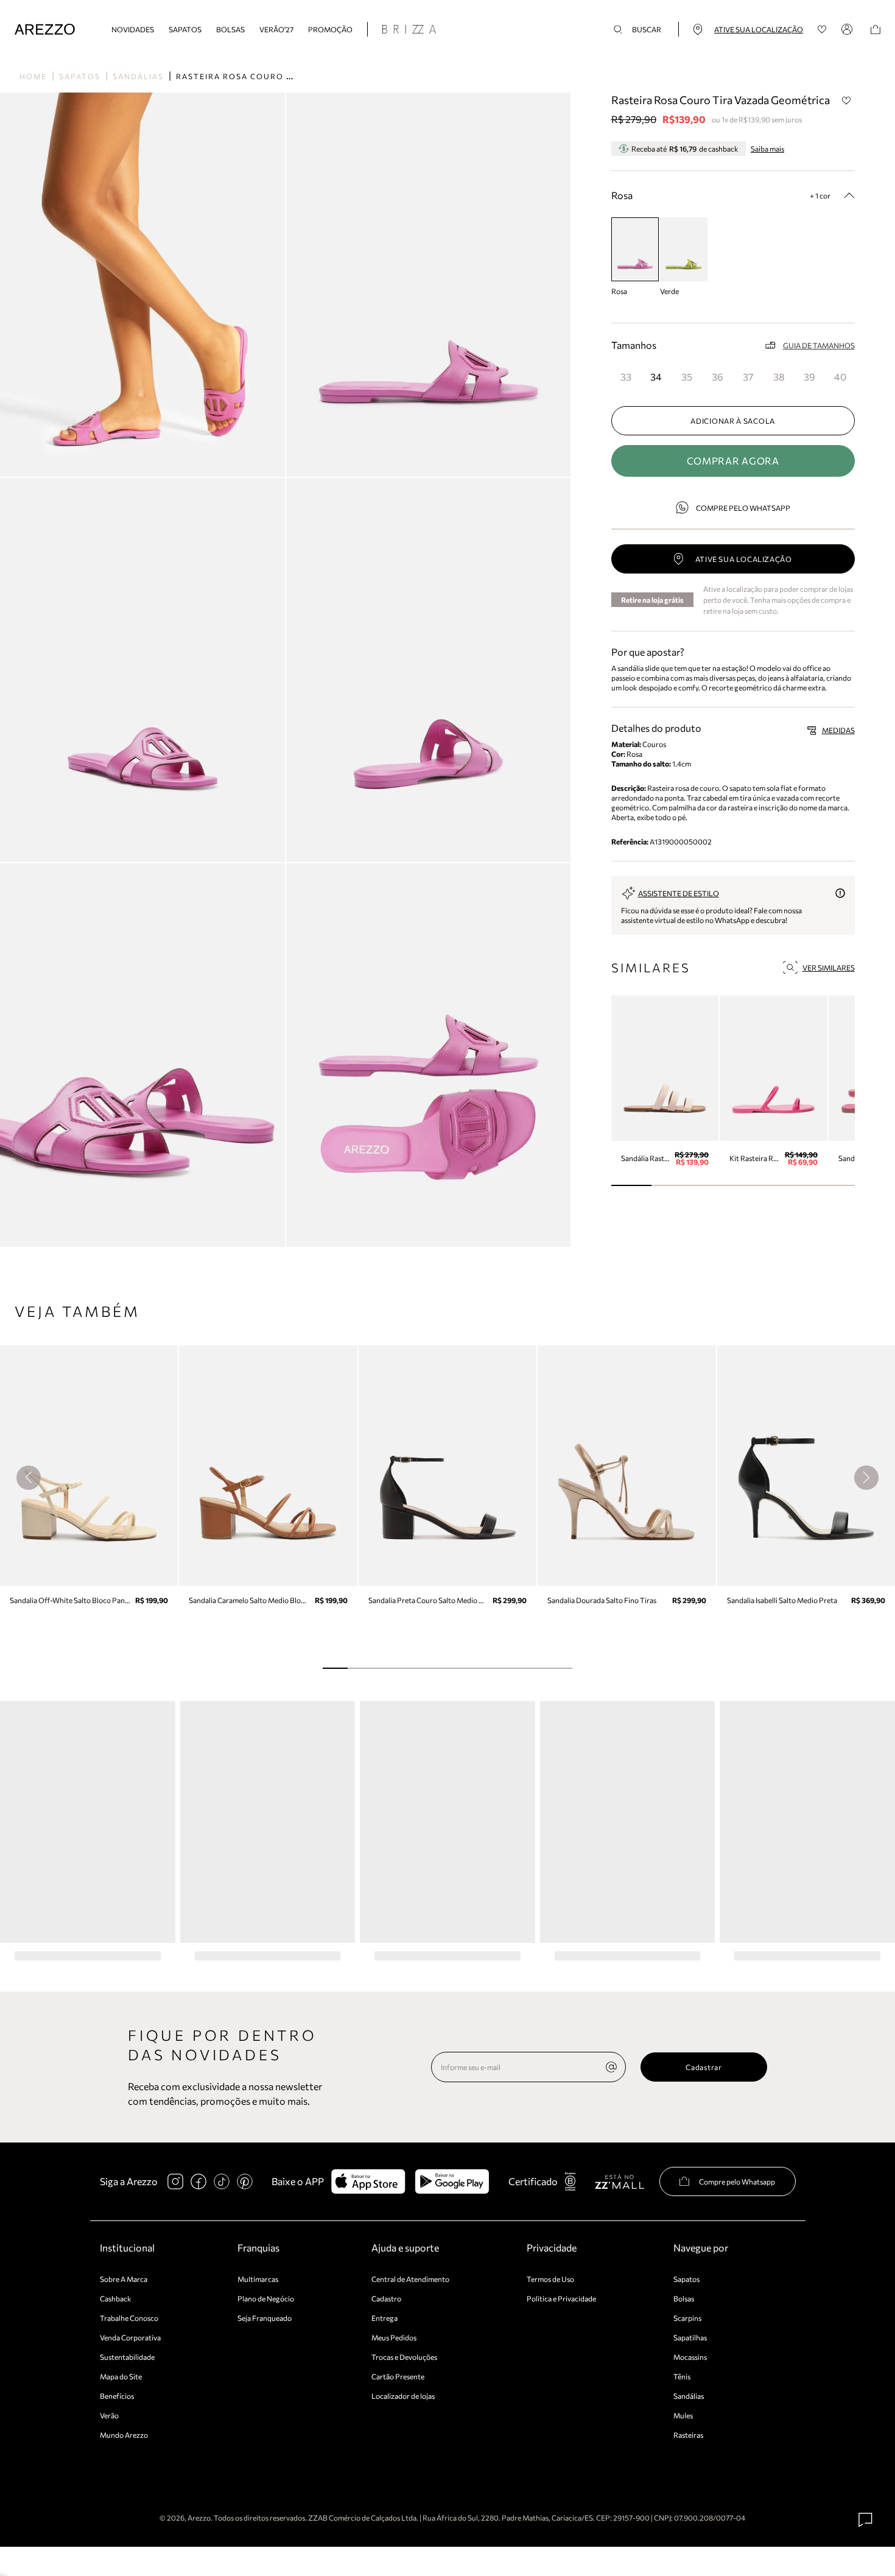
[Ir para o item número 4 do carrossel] (794, 1185)
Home (33, 76)
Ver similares (829, 967)
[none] (611, 2067)
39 (809, 377)
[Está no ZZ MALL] (619, 2181)
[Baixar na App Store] (368, 2181)
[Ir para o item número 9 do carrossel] (560, 1668)
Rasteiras (688, 2435)
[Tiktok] (222, 2181)
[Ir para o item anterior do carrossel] (29, 1478)
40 (840, 377)
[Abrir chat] (866, 2520)
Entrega (384, 2318)
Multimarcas (258, 2279)
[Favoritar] (847, 100)
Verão (109, 2415)
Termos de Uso (550, 2279)
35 (687, 377)
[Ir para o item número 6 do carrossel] (485, 1668)
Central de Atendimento (410, 2279)
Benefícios (117, 2396)
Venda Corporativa (130, 2337)
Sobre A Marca (124, 2279)
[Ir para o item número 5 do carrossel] (834, 1185)
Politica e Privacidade (561, 2298)
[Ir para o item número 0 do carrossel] (632, 1185)
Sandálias (138, 76)
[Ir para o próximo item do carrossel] (866, 1478)
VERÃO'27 (276, 29)
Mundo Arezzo (124, 2435)
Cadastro (386, 2298)
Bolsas (230, 29)
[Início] (45, 30)
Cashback (116, 2298)
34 (656, 377)
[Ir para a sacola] (876, 30)
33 (626, 377)
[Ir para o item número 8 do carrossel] (535, 1668)
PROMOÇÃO (330, 29)
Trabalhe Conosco (129, 2318)
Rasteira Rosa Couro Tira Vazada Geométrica (293, 76)
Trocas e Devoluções (404, 2357)
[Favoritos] (822, 30)
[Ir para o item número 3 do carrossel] (753, 1185)
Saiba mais (767, 149)
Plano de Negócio (266, 2298)
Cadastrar (704, 2067)
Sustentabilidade (127, 2357)
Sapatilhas (690, 2337)
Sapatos (185, 29)
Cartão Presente (398, 2376)
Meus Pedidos (394, 2337)
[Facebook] (198, 2181)
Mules (683, 2415)
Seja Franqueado (265, 2318)
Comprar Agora (733, 461)
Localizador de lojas (403, 2396)
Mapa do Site (121, 2376)
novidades (133, 29)
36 (718, 377)
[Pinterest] (245, 2181)
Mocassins (690, 2357)
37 (748, 377)
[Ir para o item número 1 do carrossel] (672, 1185)
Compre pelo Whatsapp (743, 508)
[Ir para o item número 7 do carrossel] (510, 1668)
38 (779, 377)
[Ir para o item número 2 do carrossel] (713, 1185)
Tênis (682, 2376)
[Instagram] (175, 2181)
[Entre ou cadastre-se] (849, 29)
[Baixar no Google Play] (452, 2181)
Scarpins (687, 2318)
